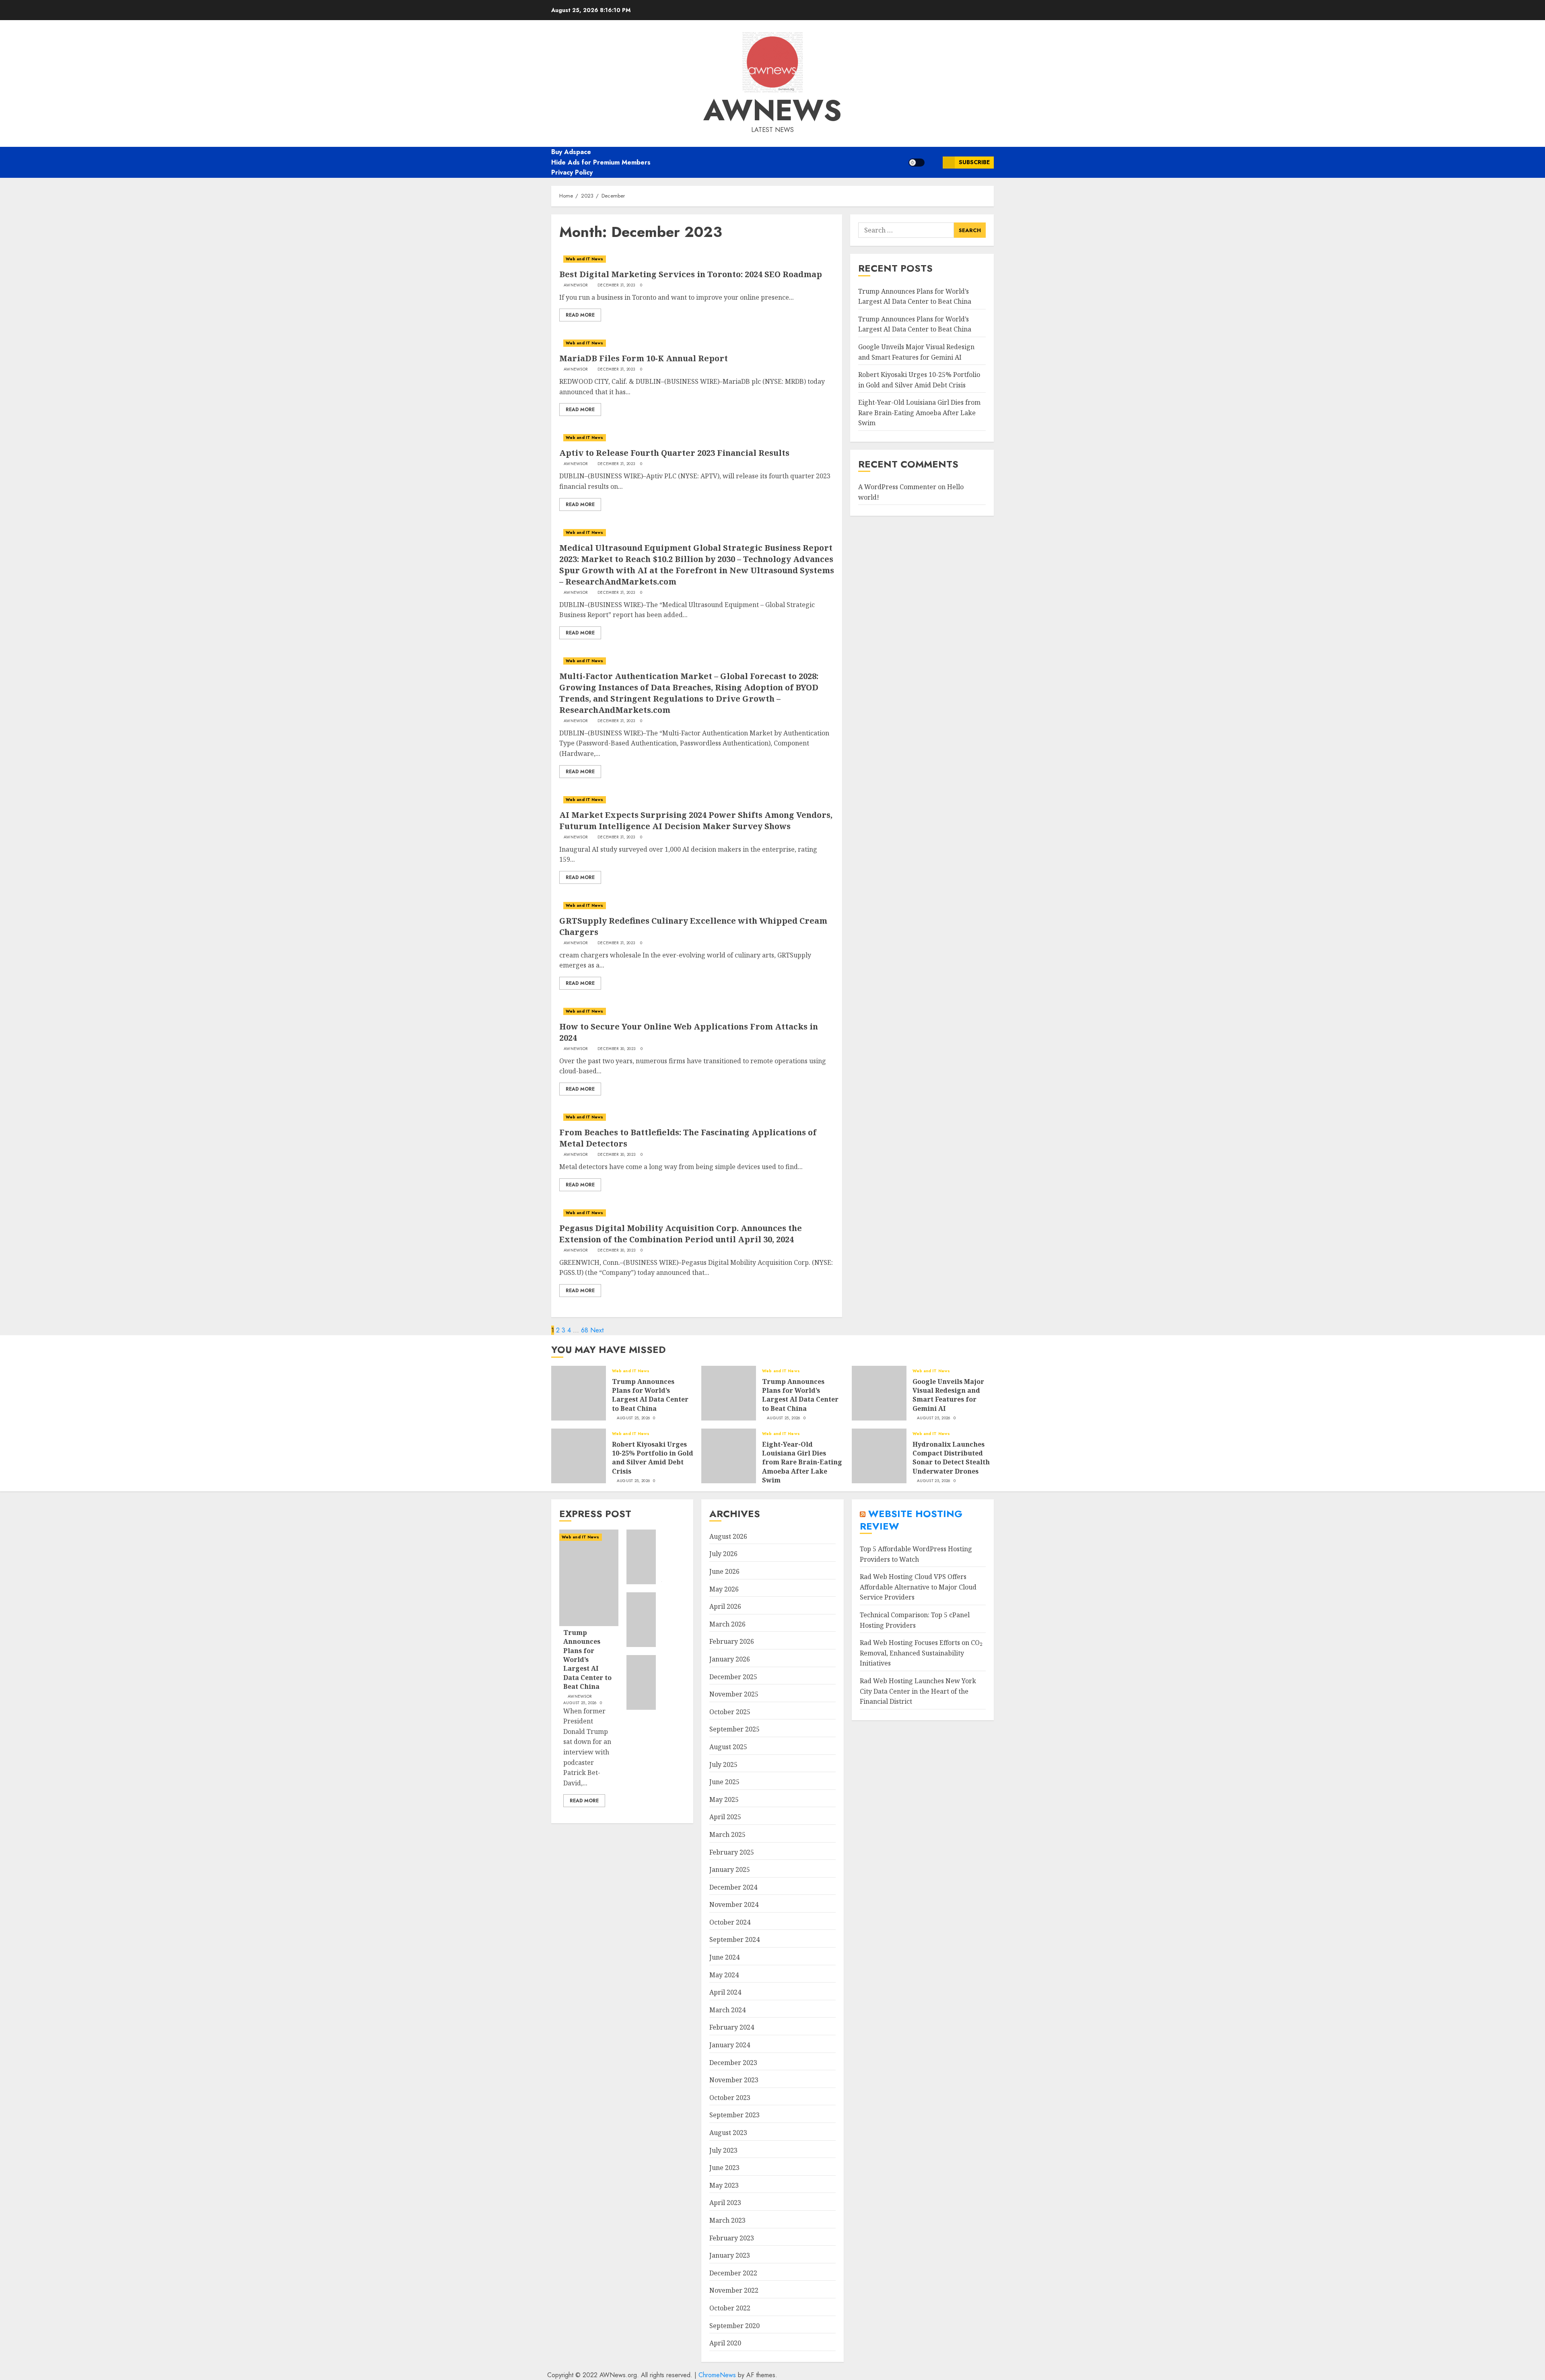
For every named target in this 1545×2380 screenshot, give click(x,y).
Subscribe (974, 162)
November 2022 (734, 2290)
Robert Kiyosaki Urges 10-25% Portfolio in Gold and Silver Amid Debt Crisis (653, 1458)
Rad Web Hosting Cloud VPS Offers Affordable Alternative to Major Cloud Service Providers (918, 1587)
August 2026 (728, 1536)
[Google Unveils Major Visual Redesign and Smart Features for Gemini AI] (879, 1393)
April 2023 (725, 2203)
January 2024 (730, 2045)
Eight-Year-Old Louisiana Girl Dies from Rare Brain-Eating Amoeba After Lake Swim (919, 413)
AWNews (772, 110)
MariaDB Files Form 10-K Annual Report (644, 358)
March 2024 (727, 2010)
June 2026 (724, 1571)
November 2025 (734, 1694)
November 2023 (734, 2080)
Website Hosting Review (911, 1520)
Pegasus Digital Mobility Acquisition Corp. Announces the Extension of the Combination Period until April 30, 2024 (681, 1234)
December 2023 (733, 2063)
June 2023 (724, 2168)
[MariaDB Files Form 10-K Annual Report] (697, 343)
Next (597, 1330)
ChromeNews (717, 2375)
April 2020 (725, 2343)
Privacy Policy (572, 172)
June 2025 (724, 1782)
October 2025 (730, 1712)
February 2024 (732, 2027)
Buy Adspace (571, 152)
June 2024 (724, 1957)
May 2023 (724, 2185)
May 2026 (724, 1589)
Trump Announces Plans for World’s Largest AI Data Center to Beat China (650, 1395)
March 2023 (727, 2220)
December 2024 (733, 1887)
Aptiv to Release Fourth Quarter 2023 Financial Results (674, 453)
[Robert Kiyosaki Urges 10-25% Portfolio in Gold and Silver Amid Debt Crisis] (579, 1456)
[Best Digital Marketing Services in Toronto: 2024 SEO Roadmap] (697, 259)
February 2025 (732, 1852)
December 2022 (733, 2273)
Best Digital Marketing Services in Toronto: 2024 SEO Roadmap (691, 274)
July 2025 (723, 1764)
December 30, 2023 (616, 1049)
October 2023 (730, 2098)
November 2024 (734, 1904)
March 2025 (727, 1834)
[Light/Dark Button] (917, 163)
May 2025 (724, 1799)
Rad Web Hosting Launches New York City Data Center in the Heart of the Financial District (918, 1691)
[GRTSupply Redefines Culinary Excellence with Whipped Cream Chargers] (697, 906)
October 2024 (730, 1922)
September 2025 (734, 1729)
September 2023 (734, 2115)
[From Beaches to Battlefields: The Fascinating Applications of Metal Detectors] (697, 1117)
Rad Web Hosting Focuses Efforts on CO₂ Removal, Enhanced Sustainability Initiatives (921, 1653)
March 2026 (727, 1624)
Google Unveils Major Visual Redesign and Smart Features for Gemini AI (948, 1395)
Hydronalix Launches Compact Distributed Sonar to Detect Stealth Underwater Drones (951, 1458)
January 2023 (730, 2255)
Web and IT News (585, 259)
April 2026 (725, 1606)
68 (585, 1330)
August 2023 (728, 2133)
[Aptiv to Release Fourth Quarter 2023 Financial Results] (697, 438)
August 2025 (728, 1747)
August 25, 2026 (633, 1418)
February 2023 (732, 2238)
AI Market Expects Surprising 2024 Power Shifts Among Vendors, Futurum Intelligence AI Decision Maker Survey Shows (696, 820)
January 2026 (730, 1659)
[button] (934, 162)
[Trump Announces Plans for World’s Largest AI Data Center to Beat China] (579, 1393)
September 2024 (734, 1939)
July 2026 (723, 1554)
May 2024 (724, 1975)
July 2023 (723, 2150)
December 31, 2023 (616, 285)
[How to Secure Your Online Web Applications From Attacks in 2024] (697, 1011)
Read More (580, 315)
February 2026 (732, 1641)
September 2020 (734, 2326)
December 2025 (733, 1677)
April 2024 (725, 1992)
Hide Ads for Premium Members (601, 162)
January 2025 (730, 1869)
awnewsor (576, 285)
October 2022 (730, 2308)
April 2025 (725, 1817)
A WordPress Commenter (897, 487)
